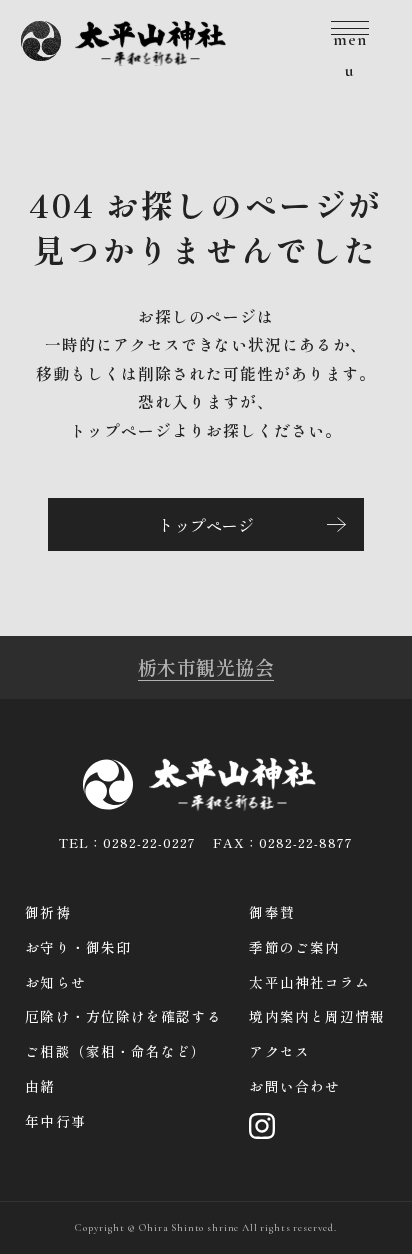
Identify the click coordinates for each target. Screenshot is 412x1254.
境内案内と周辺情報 (317, 1016)
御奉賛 (271, 912)
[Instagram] (261, 1121)
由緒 (40, 1086)
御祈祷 (47, 912)
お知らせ (55, 982)
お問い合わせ (294, 1086)
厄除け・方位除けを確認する (123, 1016)
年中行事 (55, 1121)
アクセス (279, 1051)
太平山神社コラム (309, 982)
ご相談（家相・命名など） (115, 1051)
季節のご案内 (294, 947)
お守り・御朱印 (78, 947)
